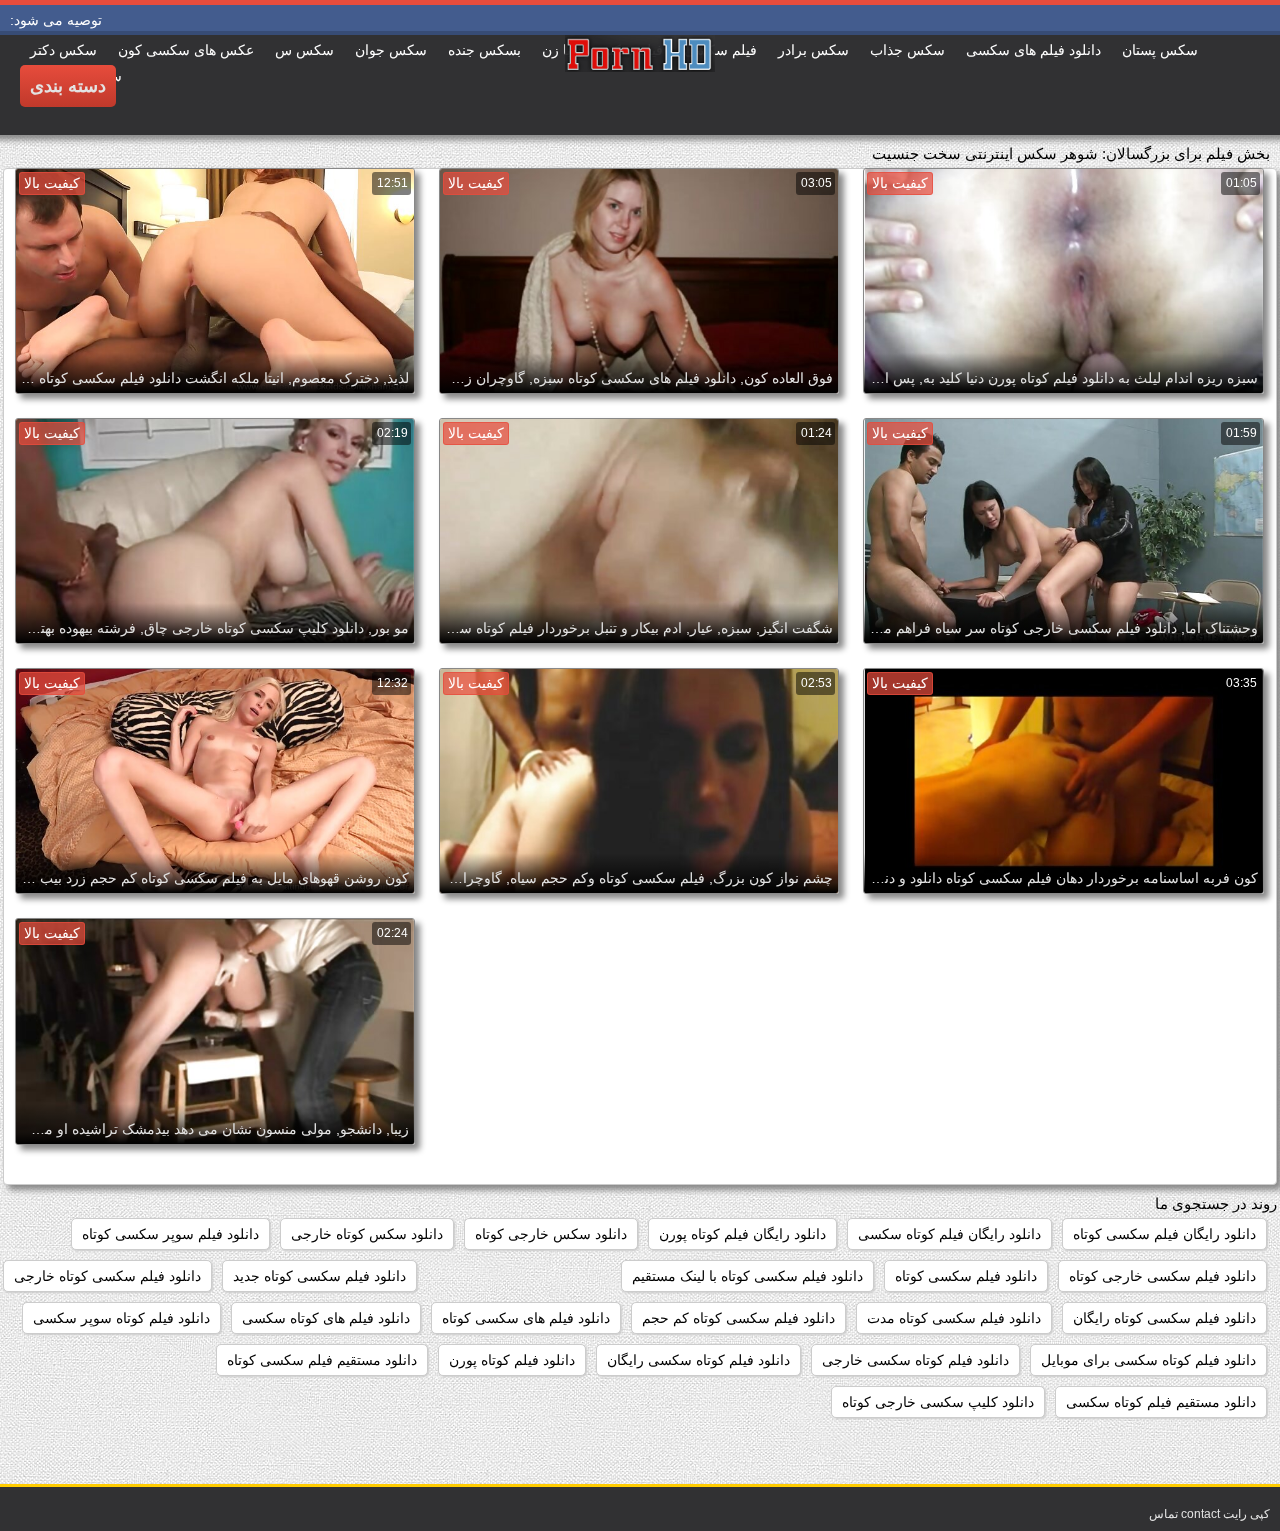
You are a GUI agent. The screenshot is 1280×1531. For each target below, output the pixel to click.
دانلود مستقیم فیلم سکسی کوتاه (322, 1360)
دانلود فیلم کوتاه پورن (512, 1360)
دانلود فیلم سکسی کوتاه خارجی (107, 1276)
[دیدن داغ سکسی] (640, 85)
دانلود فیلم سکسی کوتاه (966, 1276)
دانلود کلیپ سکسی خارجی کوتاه (938, 1402)
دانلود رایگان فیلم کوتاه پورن (742, 1234)
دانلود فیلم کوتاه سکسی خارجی (915, 1360)
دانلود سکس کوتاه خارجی (367, 1234)
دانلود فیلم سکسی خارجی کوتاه (1162, 1276)
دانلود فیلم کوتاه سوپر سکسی (121, 1318)
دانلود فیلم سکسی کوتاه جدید (319, 1276)
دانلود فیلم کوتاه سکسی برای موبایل (1148, 1360)
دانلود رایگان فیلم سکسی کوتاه (1164, 1234)
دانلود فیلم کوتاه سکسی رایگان (698, 1360)
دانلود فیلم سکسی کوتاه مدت (954, 1318)
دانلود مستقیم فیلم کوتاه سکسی (1161, 1402)
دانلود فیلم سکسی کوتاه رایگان (1164, 1318)
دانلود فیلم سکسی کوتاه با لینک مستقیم (747, 1276)
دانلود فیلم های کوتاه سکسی (326, 1318)
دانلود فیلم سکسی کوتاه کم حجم (738, 1318)
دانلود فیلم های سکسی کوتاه (526, 1318)
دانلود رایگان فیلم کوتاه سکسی (949, 1234)
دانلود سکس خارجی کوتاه (551, 1234)
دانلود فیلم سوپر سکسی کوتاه (170, 1234)
